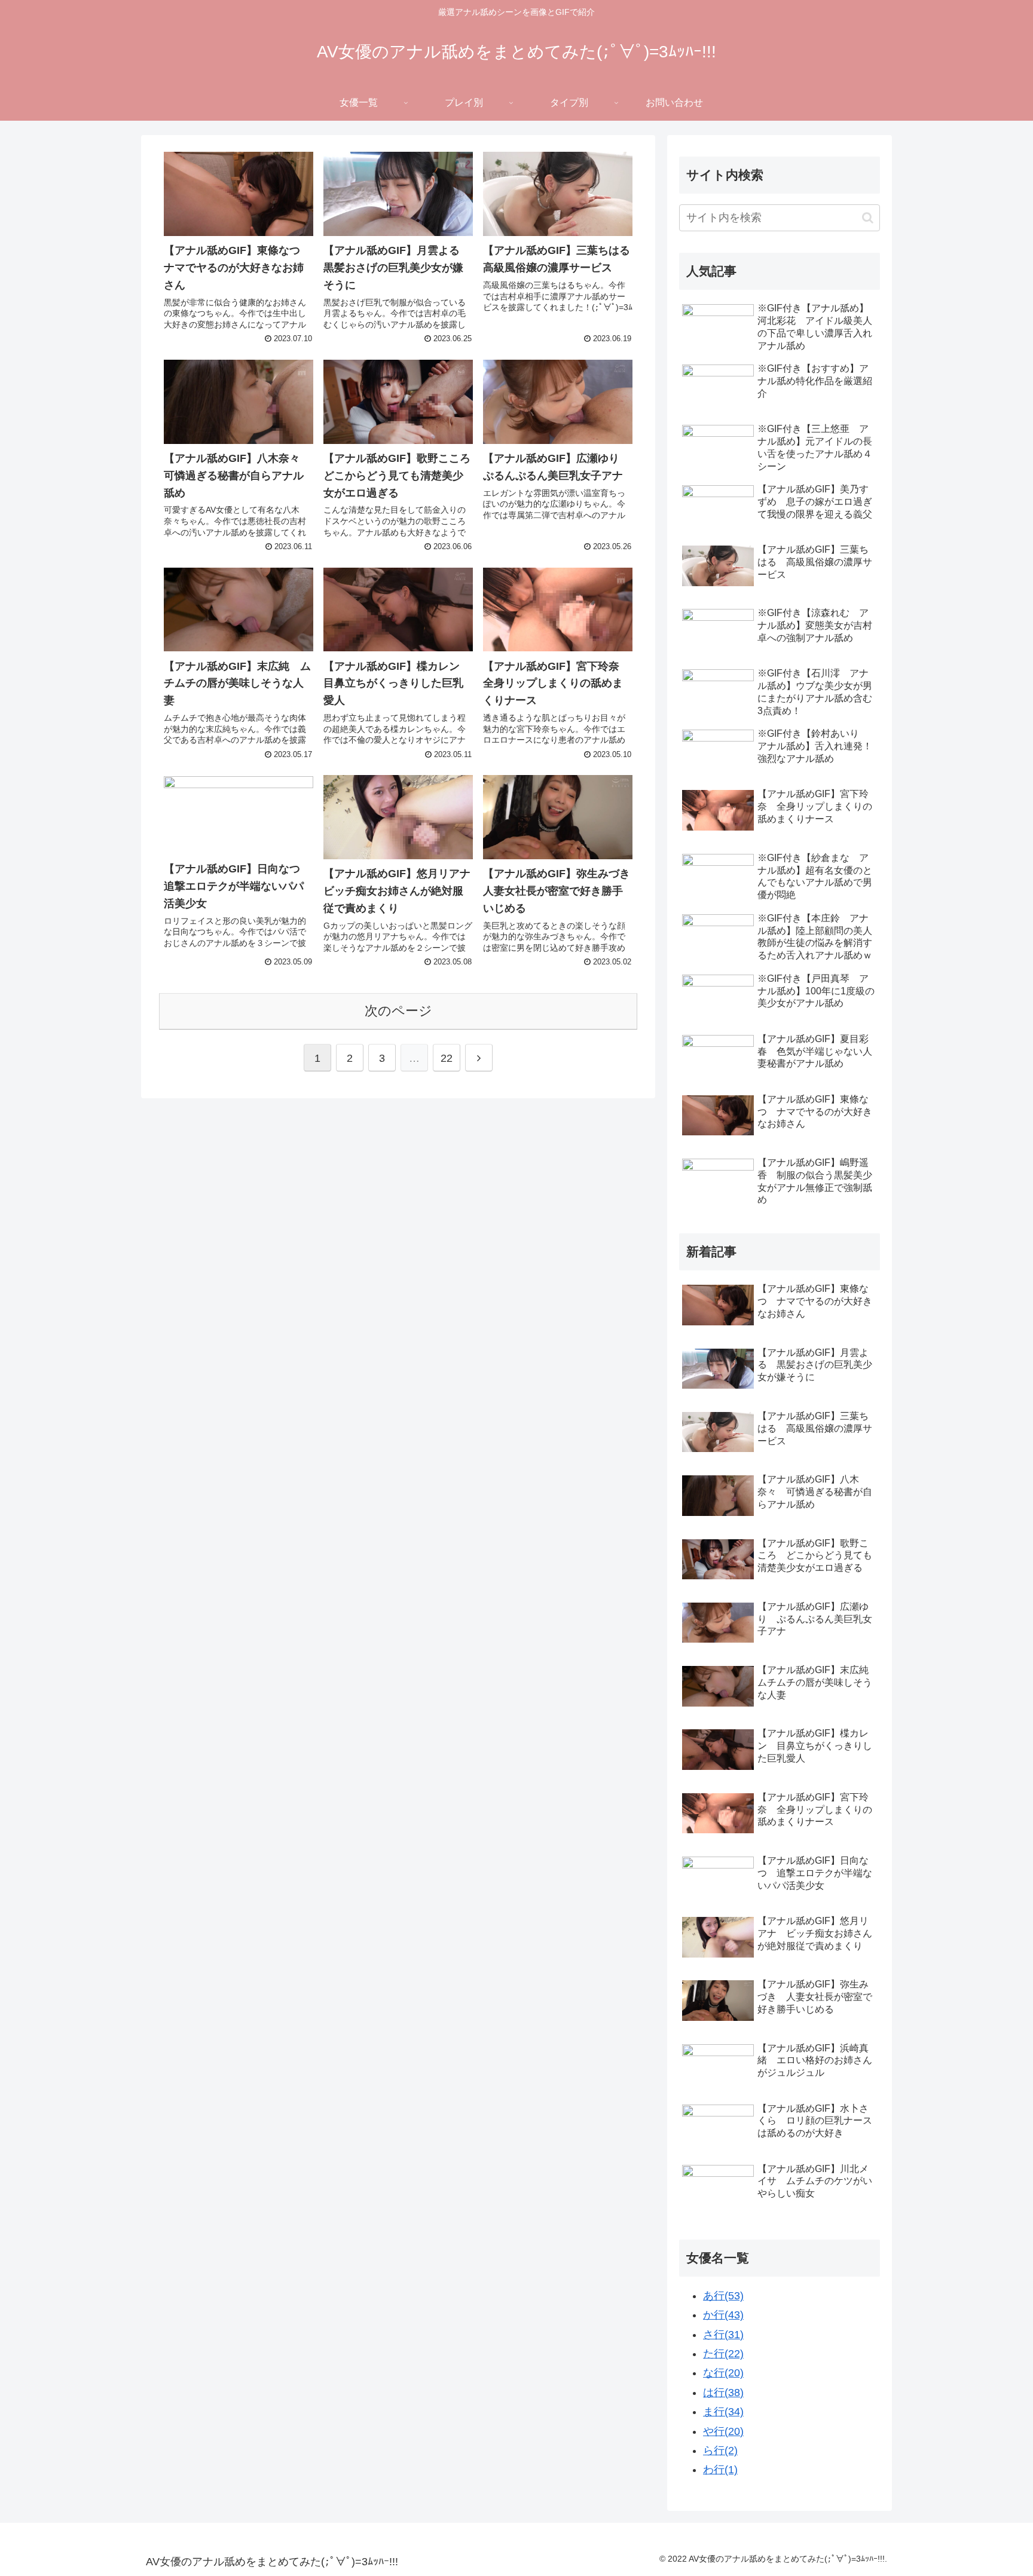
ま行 (723, 2412)
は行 (723, 2393)
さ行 (723, 2335)
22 (447, 1058)
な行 (723, 2373)
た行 (723, 2354)
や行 (723, 2431)
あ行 (723, 2296)
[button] (868, 218)
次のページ (398, 1011)
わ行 (720, 2470)
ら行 (720, 2451)
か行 (723, 2315)
